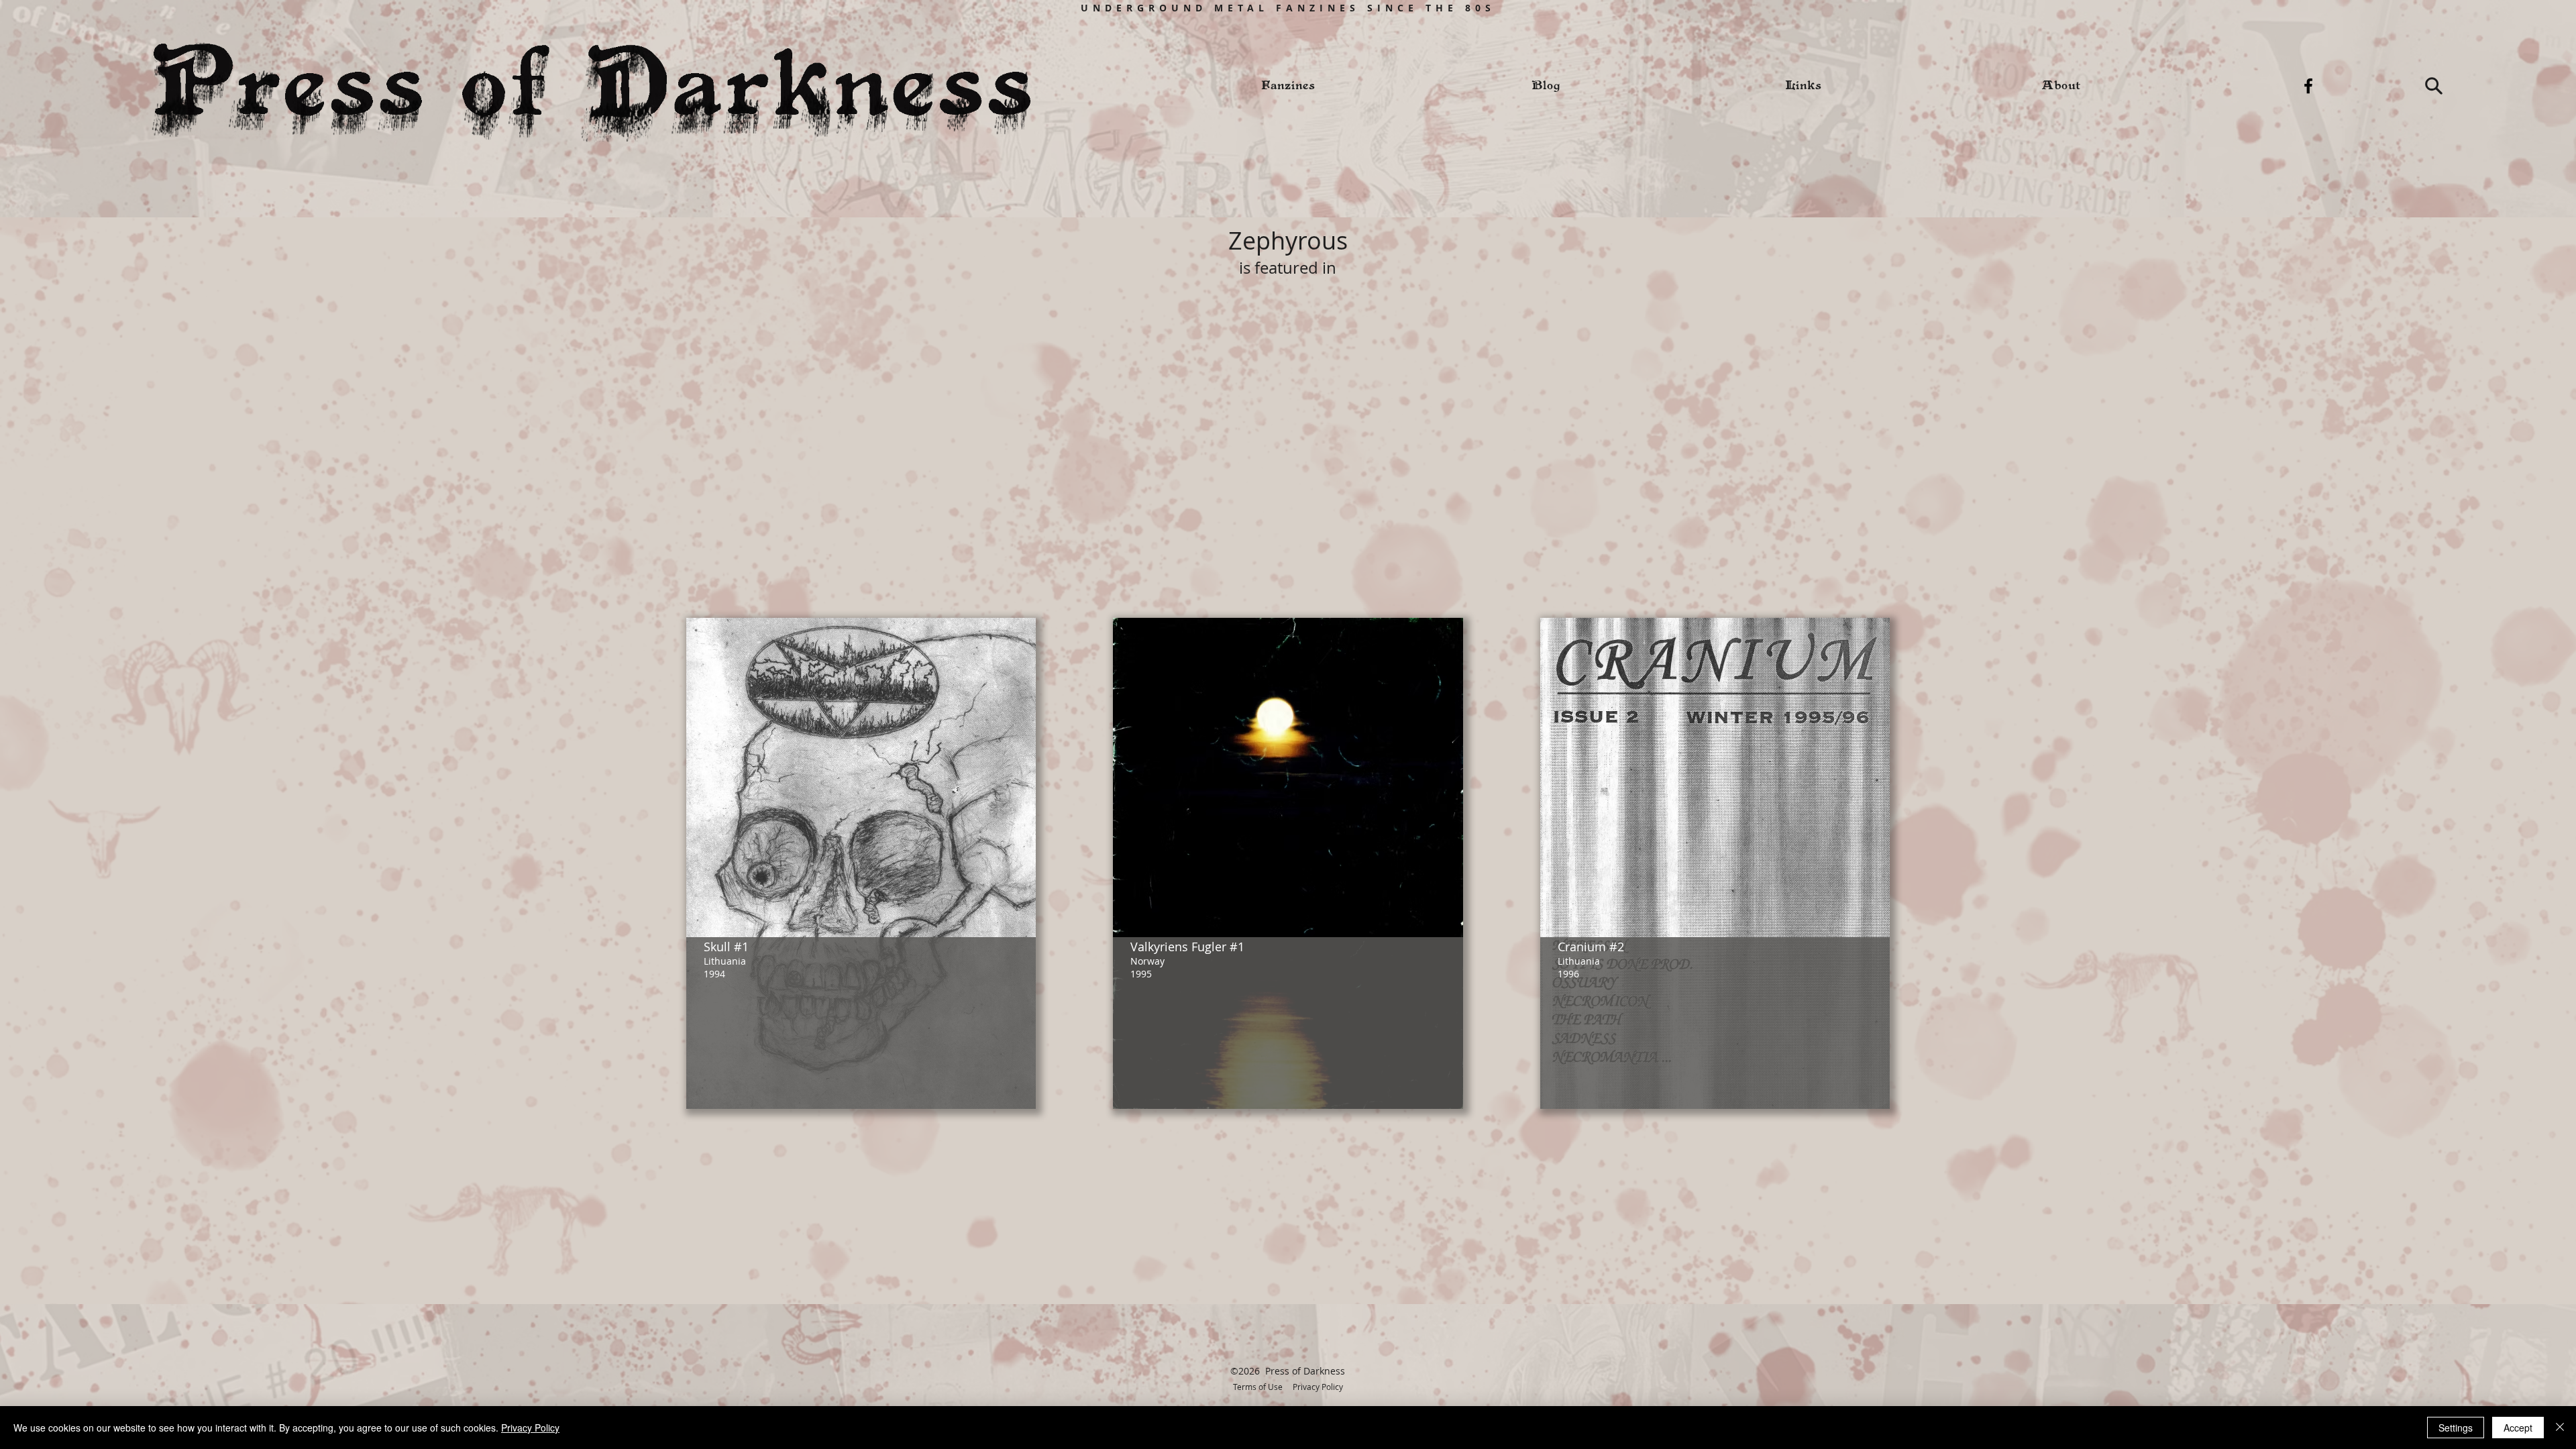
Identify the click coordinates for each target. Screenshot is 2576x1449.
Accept (2518, 1428)
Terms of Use (1258, 1387)
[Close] (2560, 1428)
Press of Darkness (1305, 1371)
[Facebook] (2308, 86)
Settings (2456, 1428)
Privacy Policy (1318, 1387)
